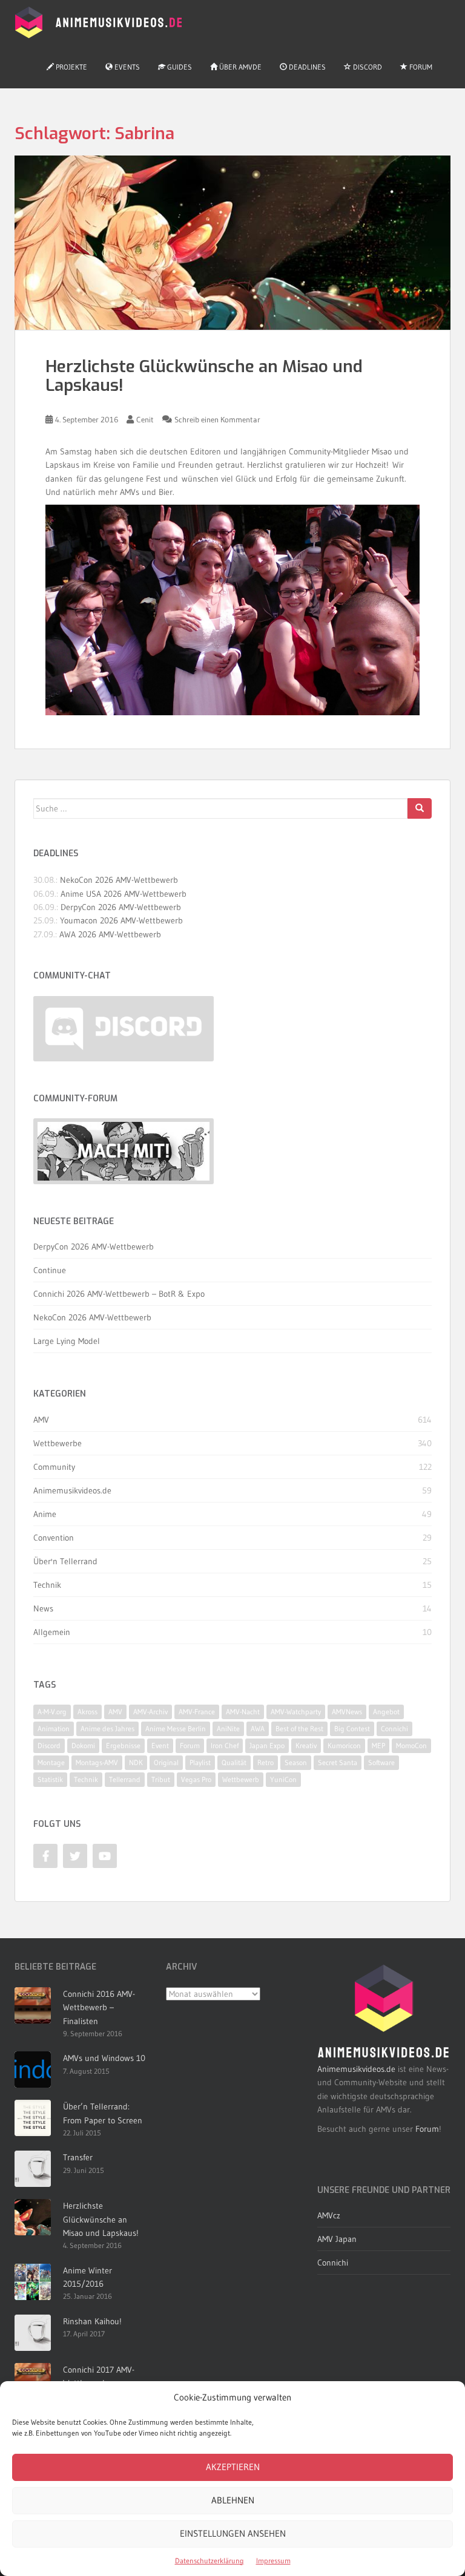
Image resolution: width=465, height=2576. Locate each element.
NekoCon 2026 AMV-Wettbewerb (119, 880)
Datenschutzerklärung (209, 2561)
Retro (265, 1762)
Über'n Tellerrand (65, 1561)
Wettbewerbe (58, 1443)
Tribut (161, 1779)
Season (296, 1762)
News (43, 1608)
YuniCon (283, 1779)
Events (126, 67)
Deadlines (306, 67)
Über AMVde (239, 67)
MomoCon (411, 1745)
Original (166, 1762)
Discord (367, 67)
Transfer (78, 2157)
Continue (50, 1270)
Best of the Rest (299, 1729)
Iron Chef (225, 1745)
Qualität (234, 1762)
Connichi (394, 1729)
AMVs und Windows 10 (104, 2058)
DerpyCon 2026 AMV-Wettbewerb (121, 907)
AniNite (228, 1729)
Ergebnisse (123, 1745)
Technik (47, 1585)
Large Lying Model (67, 1341)
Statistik (50, 1779)
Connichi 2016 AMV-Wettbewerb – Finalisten (99, 2007)
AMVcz (329, 2215)
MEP (378, 1745)
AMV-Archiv (150, 1712)
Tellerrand (125, 1779)
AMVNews (347, 1712)
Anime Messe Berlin (176, 1729)
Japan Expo (267, 1745)
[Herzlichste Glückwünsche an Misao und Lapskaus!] (232, 243)
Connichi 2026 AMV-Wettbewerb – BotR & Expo (119, 1294)
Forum (420, 67)
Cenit (145, 419)
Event (160, 1745)
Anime (45, 1514)
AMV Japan (337, 2239)
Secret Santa (338, 1762)
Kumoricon (344, 1745)
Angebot (386, 1712)
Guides (179, 67)
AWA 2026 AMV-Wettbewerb (110, 934)
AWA (258, 1729)
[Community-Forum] (124, 1151)
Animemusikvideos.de (72, 1490)
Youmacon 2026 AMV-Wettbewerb (121, 920)
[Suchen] (420, 808)
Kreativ (306, 1745)
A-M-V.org (52, 1712)
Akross (87, 1712)
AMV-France (197, 1712)
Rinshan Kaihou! (92, 2321)
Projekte (71, 67)
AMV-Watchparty (296, 1712)
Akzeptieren (233, 2467)
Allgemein (52, 1632)
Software (381, 1762)
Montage (51, 1762)
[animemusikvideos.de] (384, 2011)
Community (54, 1467)
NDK (136, 1762)
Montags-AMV (97, 1762)
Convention (54, 1538)
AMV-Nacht (243, 1712)
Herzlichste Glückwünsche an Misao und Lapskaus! (204, 376)
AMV (41, 1420)
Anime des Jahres (107, 1729)
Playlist (200, 1762)
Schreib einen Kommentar (217, 419)
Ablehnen (233, 2500)
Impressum (273, 2561)
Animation (54, 1729)
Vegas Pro (196, 1779)
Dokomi (83, 1745)
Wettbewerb (241, 1779)
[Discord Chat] (124, 1029)
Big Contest (352, 1729)
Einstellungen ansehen (233, 2533)
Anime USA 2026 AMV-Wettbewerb (124, 894)
